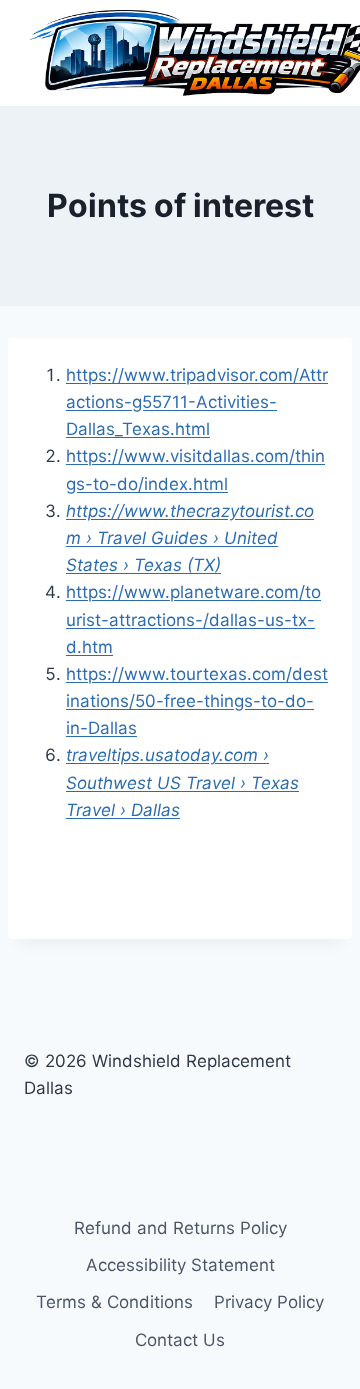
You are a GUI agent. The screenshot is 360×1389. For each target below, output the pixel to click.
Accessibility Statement (180, 1265)
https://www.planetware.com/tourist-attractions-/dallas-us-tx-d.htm (193, 619)
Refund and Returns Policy (180, 1228)
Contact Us (180, 1340)
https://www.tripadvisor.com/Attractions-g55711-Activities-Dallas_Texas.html (197, 402)
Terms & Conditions (114, 1302)
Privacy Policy (269, 1302)
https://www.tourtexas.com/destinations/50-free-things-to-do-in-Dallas (197, 701)
